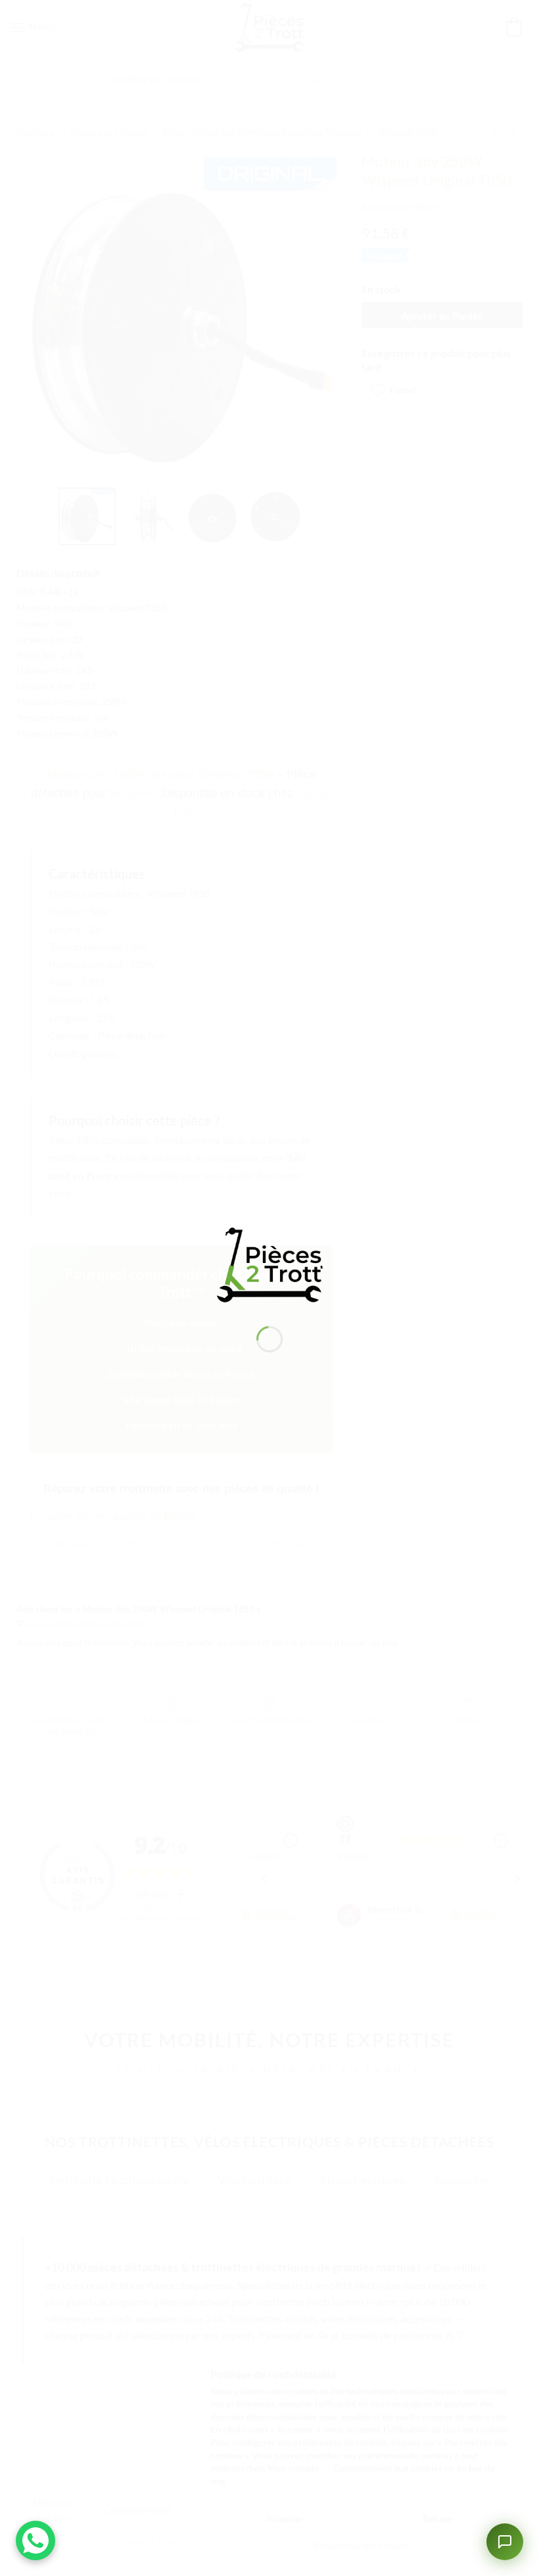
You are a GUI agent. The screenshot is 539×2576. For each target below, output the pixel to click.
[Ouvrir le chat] (505, 2542)
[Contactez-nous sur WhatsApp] (35, 2540)
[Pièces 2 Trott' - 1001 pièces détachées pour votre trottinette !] (269, 1263)
